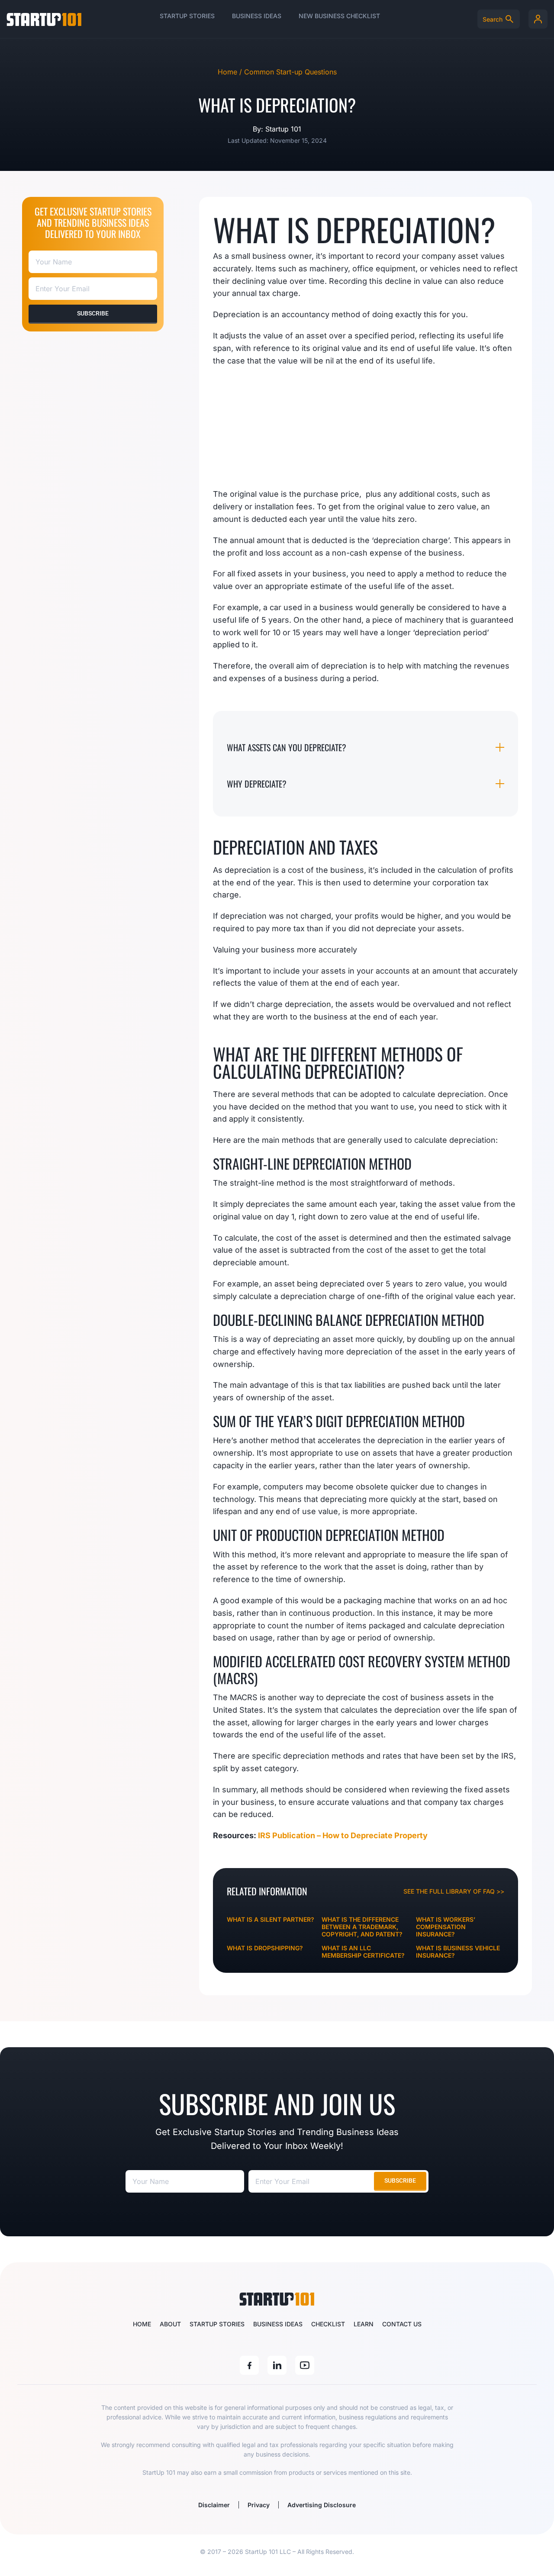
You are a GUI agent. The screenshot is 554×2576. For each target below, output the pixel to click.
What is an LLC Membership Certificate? (363, 1952)
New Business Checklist (339, 16)
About (170, 2324)
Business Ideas (257, 16)
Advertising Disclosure (322, 2505)
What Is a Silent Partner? (271, 1919)
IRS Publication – (290, 1835)
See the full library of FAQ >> (454, 1891)
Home (142, 2324)
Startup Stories (187, 16)
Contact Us (402, 2324)
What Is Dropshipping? (265, 1948)
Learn (364, 2324)
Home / (231, 72)
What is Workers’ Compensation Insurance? (446, 1927)
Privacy (259, 2505)
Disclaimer (214, 2505)
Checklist (328, 2324)
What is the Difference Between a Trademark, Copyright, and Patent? (362, 1927)
